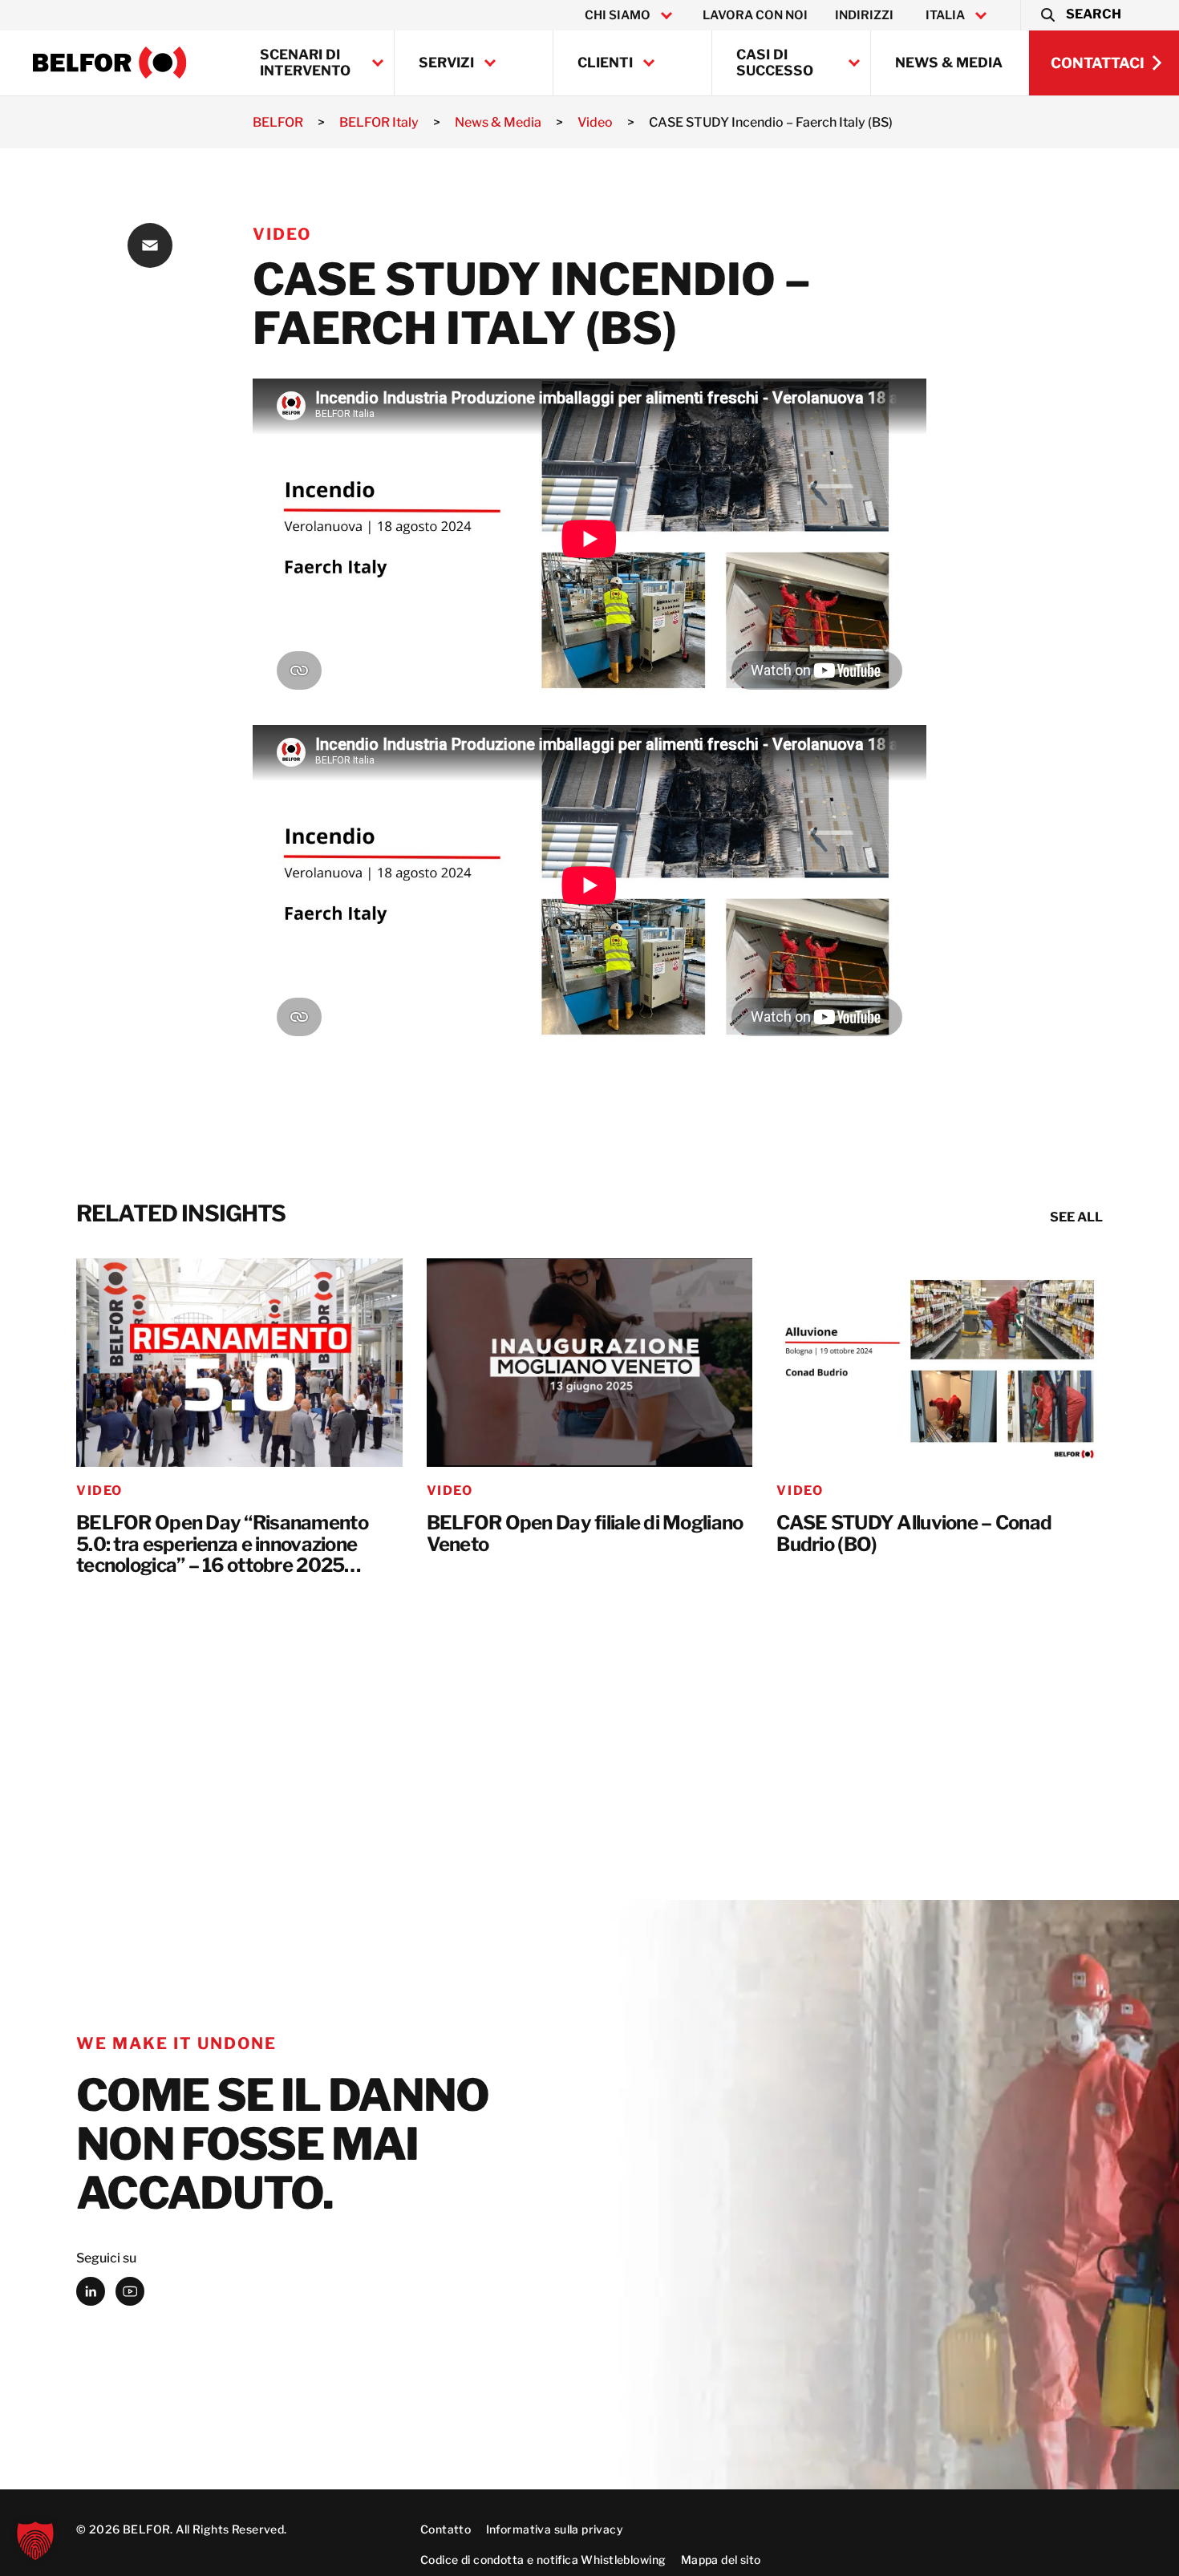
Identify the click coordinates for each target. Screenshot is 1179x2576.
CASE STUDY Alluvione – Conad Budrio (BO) (914, 1534)
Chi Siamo (618, 15)
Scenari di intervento (305, 63)
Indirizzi (864, 15)
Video (282, 234)
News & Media (949, 63)
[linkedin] (91, 2291)
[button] (1080, 15)
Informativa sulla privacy (555, 2529)
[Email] (150, 245)
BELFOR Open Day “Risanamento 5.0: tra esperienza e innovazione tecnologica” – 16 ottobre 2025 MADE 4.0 (222, 1545)
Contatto (446, 2529)
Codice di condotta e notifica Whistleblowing (543, 2560)
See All (1076, 1217)
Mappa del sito (721, 2560)
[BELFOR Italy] (110, 63)
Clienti (605, 63)
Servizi (446, 63)
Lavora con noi (755, 15)
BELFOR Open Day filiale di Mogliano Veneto (585, 1534)
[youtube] (130, 2291)
